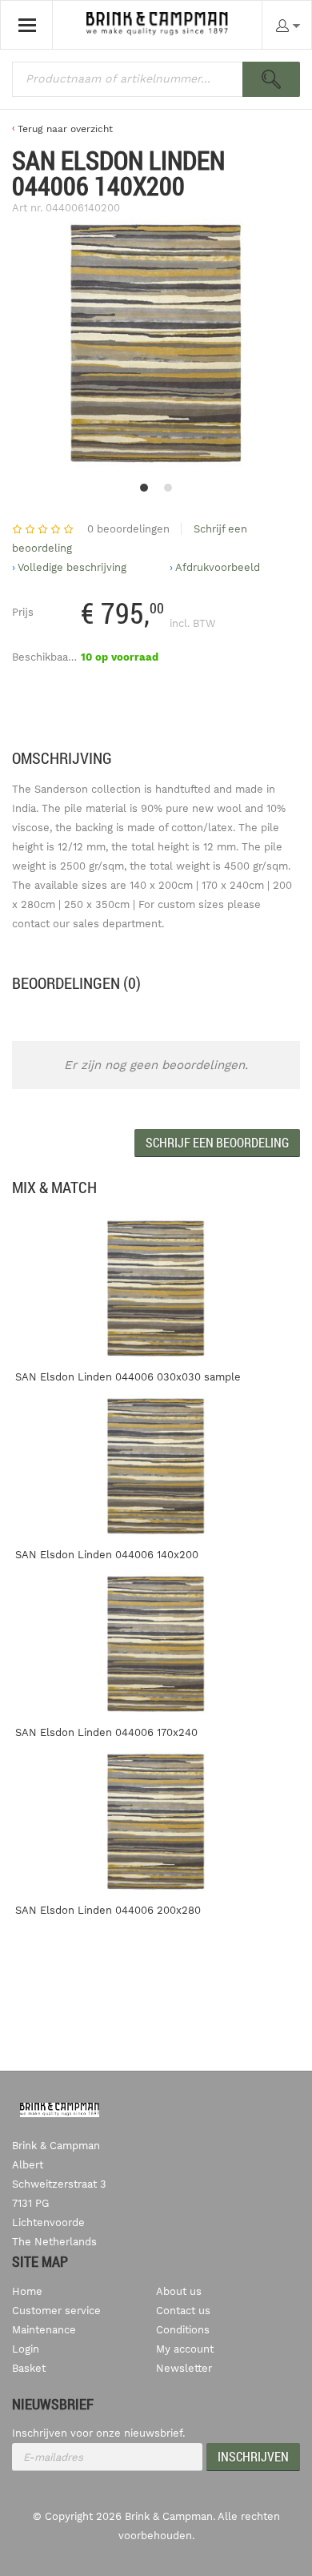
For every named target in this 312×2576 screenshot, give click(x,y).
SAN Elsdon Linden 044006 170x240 (106, 1732)
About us (179, 2291)
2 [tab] (168, 488)
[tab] (54, 1188)
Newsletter (184, 2368)
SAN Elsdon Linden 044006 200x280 (108, 1910)
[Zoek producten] (271, 79)
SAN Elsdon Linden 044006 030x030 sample (128, 1377)
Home (27, 2291)
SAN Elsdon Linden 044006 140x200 (107, 1555)
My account (185, 2349)
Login (26, 2349)
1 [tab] (144, 488)
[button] (217, 1143)
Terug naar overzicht (65, 129)
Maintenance (44, 2330)
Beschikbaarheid (53, 657)
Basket (29, 2368)
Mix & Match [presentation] (54, 1187)
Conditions (183, 2330)
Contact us (183, 2311)
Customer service (56, 2311)
